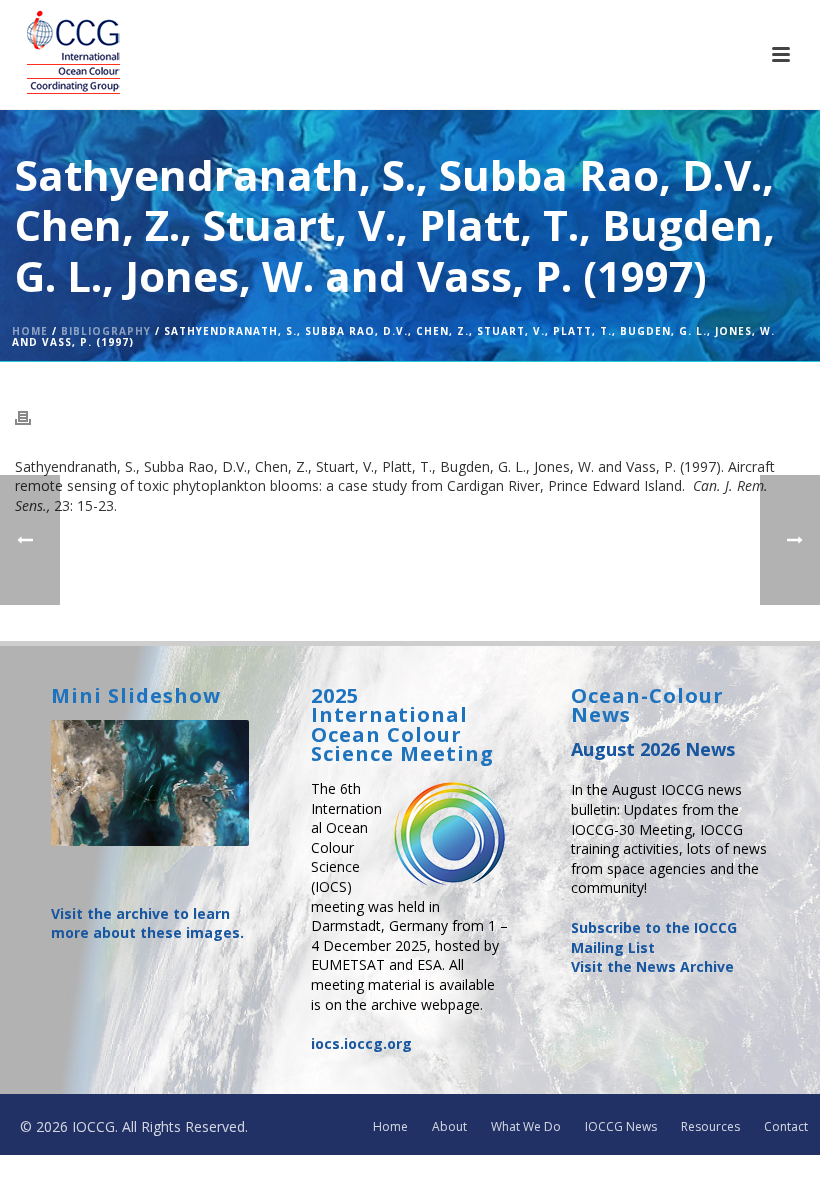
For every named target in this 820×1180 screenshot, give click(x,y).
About (449, 1127)
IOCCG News (621, 1127)
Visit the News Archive (652, 966)
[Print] (33, 417)
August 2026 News (653, 749)
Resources (710, 1127)
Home (30, 331)
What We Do (526, 1127)
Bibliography (106, 331)
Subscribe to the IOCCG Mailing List (654, 937)
